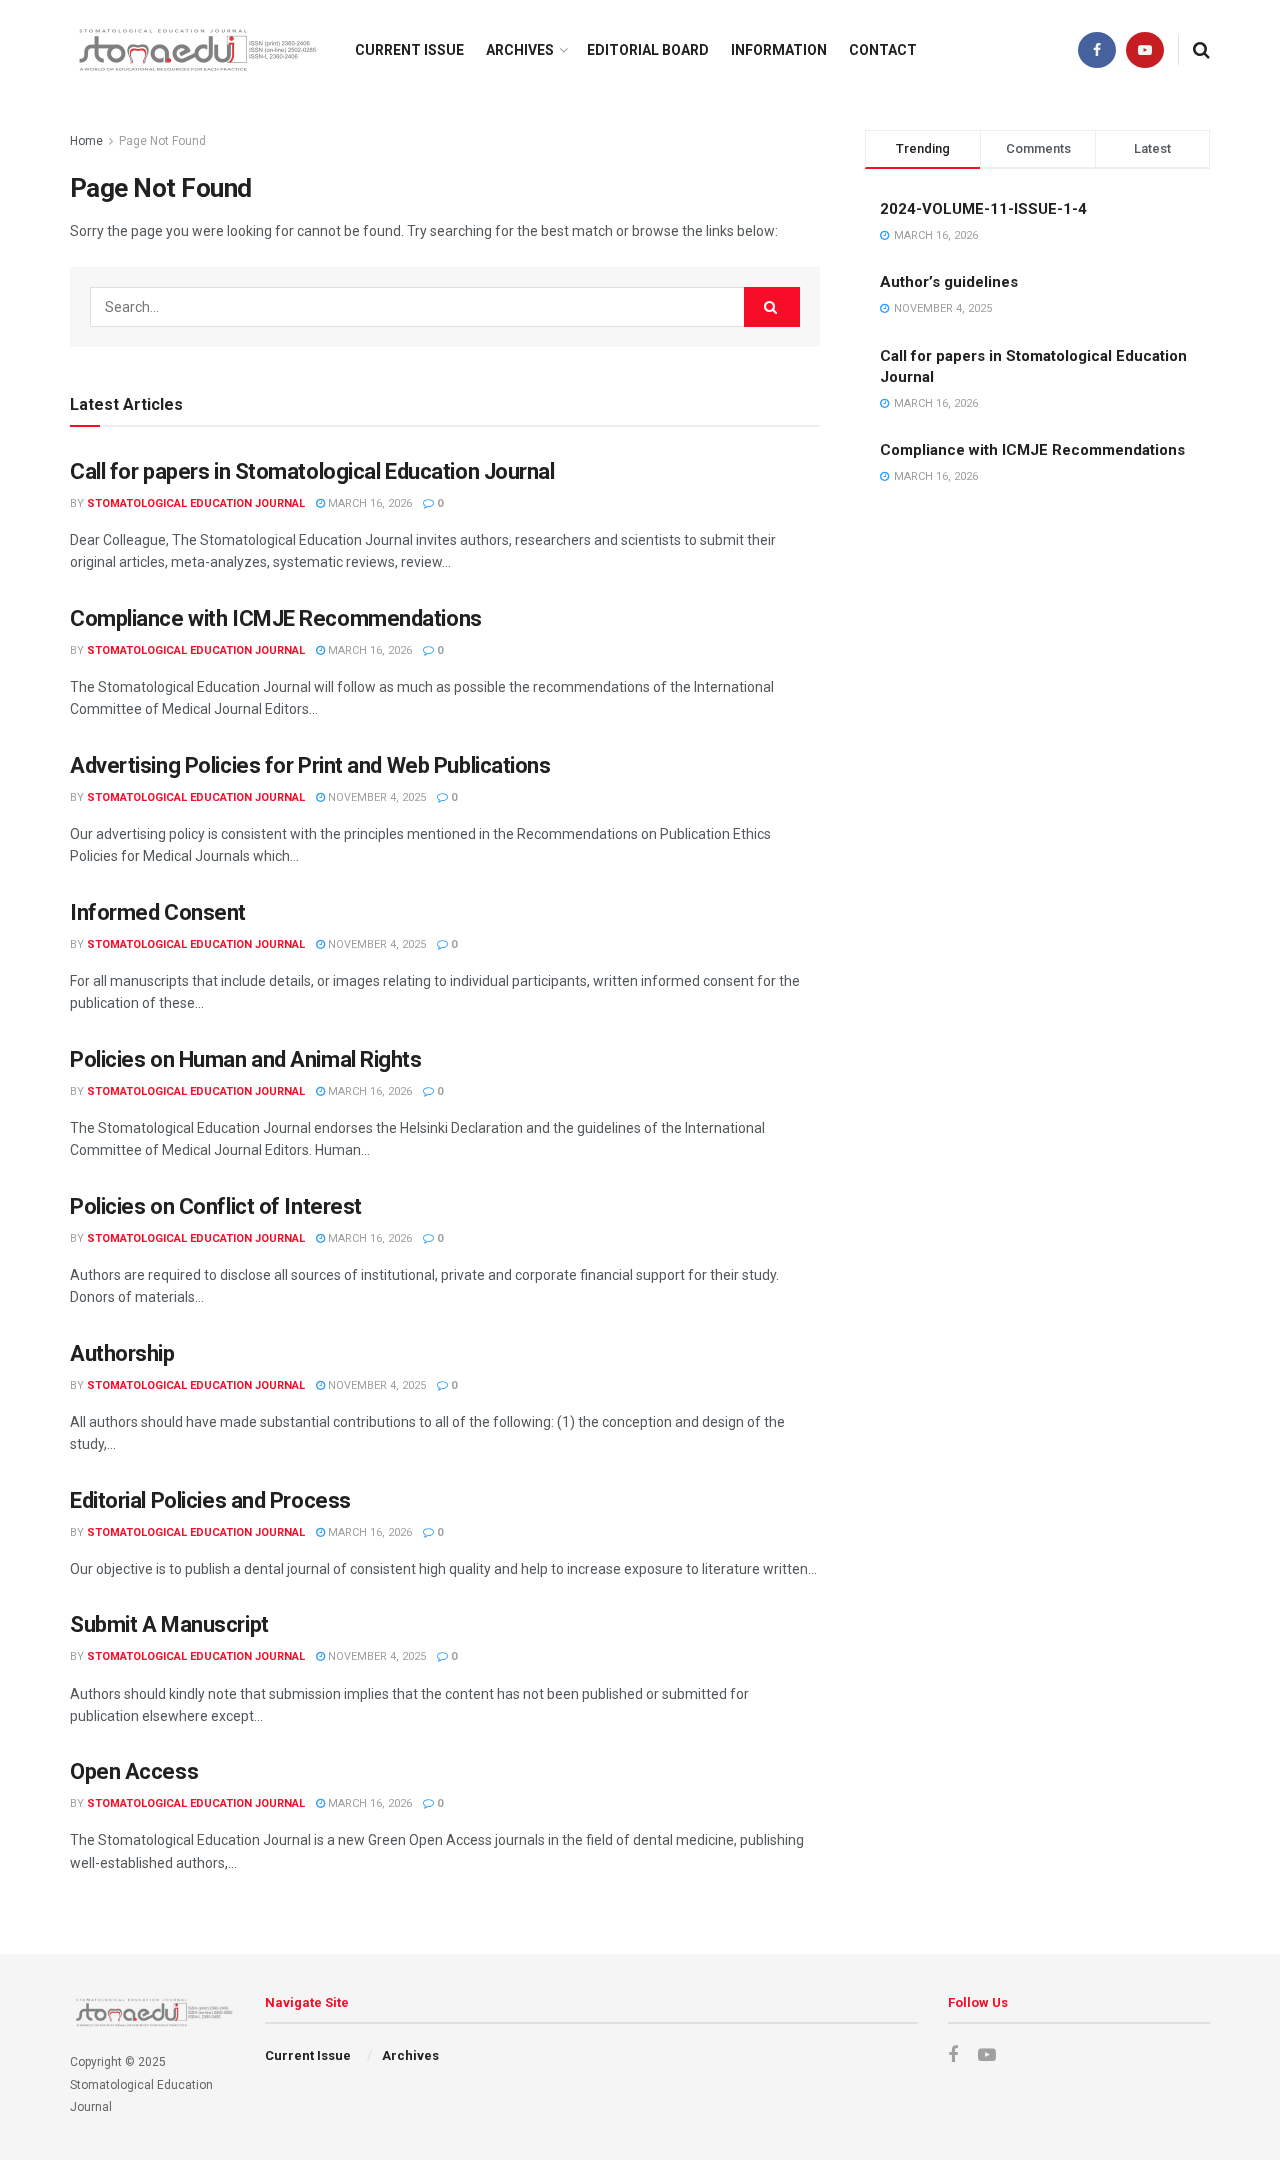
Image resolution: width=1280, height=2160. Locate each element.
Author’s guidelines (949, 282)
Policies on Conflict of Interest (216, 1206)
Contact (883, 50)
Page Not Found (162, 141)
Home (86, 141)
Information (779, 50)
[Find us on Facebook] (1097, 50)
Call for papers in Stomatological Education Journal (312, 471)
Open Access (134, 1771)
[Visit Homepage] (195, 50)
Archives (520, 50)
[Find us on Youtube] (1145, 50)
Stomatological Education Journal (196, 503)
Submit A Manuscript (169, 1624)
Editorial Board (648, 50)
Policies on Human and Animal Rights (246, 1059)
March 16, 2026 (368, 503)
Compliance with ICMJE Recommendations (276, 618)
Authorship (122, 1353)
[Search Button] (1201, 50)
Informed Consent (158, 912)
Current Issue (409, 50)
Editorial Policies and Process (210, 1500)
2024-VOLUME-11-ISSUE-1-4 (983, 209)
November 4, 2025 (375, 797)
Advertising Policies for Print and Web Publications (310, 765)
